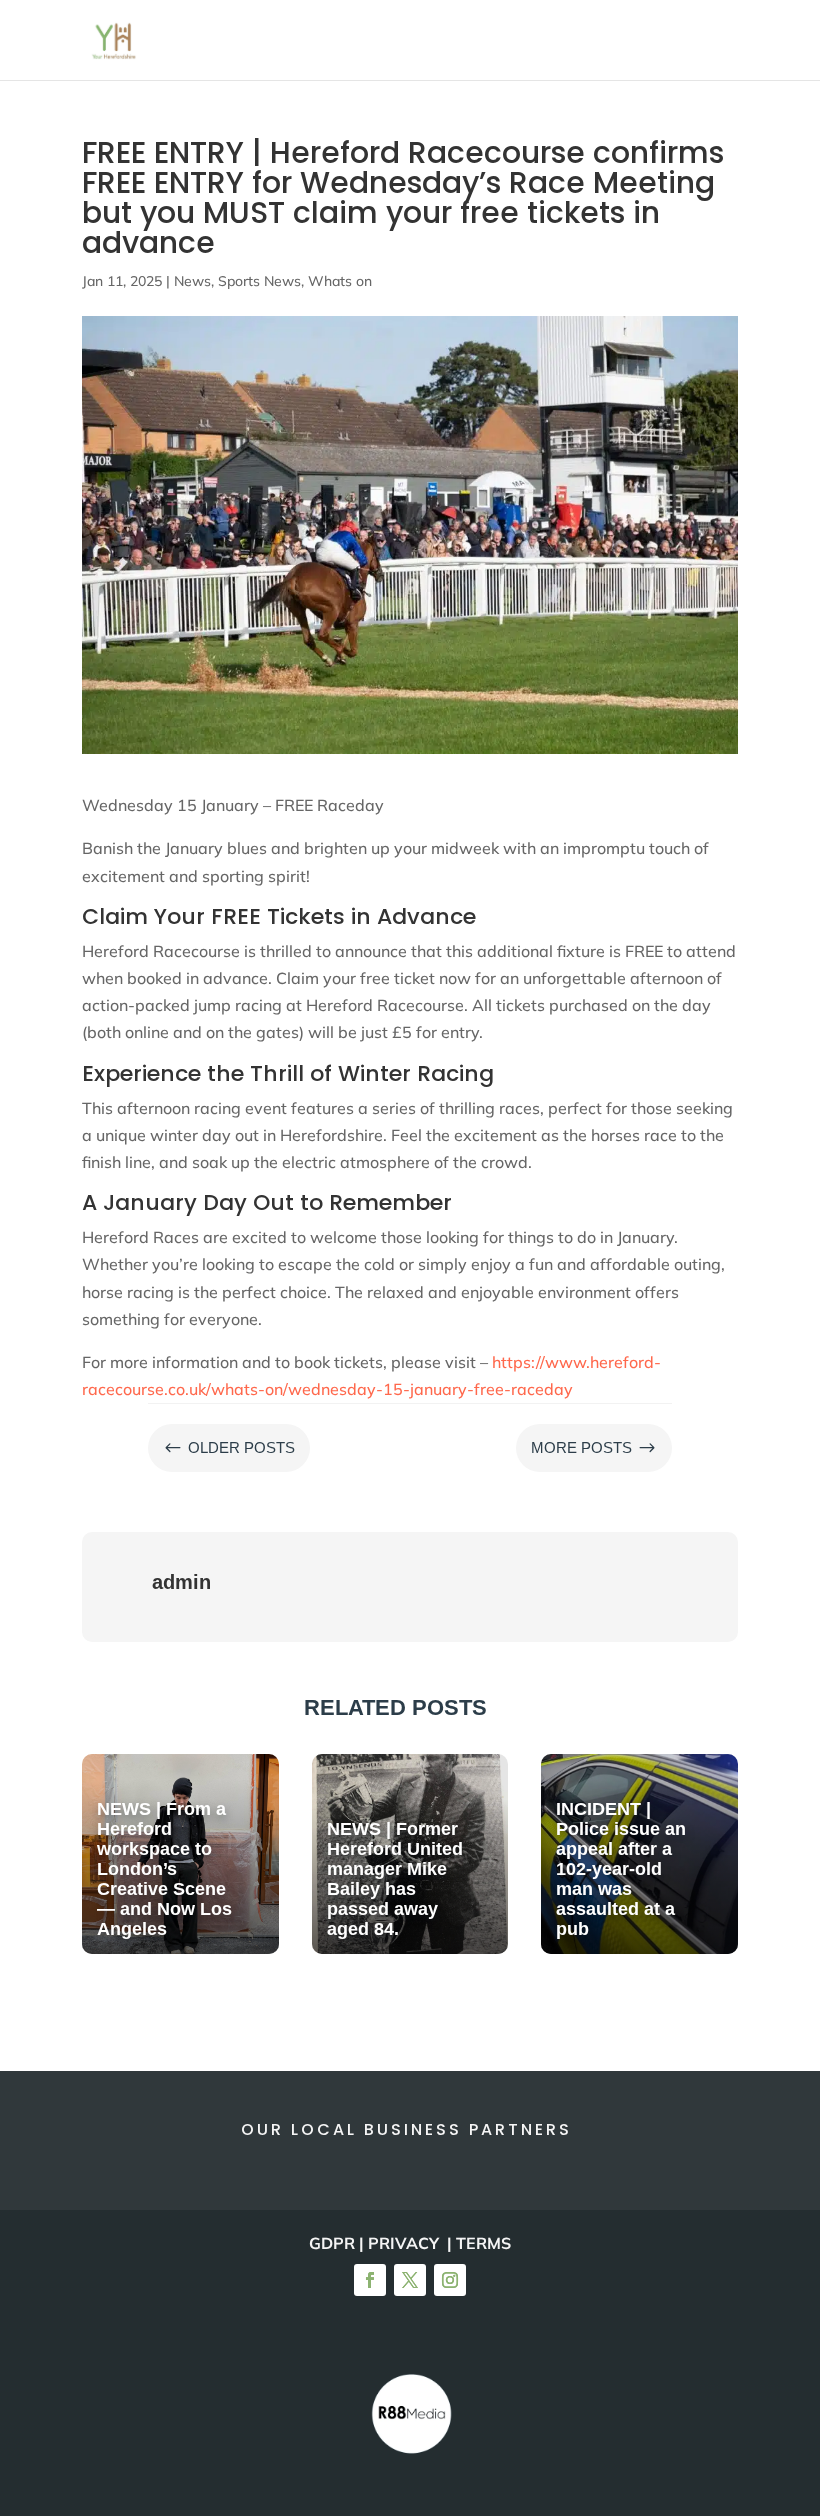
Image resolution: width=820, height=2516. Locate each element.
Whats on (340, 281)
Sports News (259, 281)
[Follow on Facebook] (370, 2280)
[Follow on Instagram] (450, 2280)
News (192, 281)
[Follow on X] (410, 2280)
